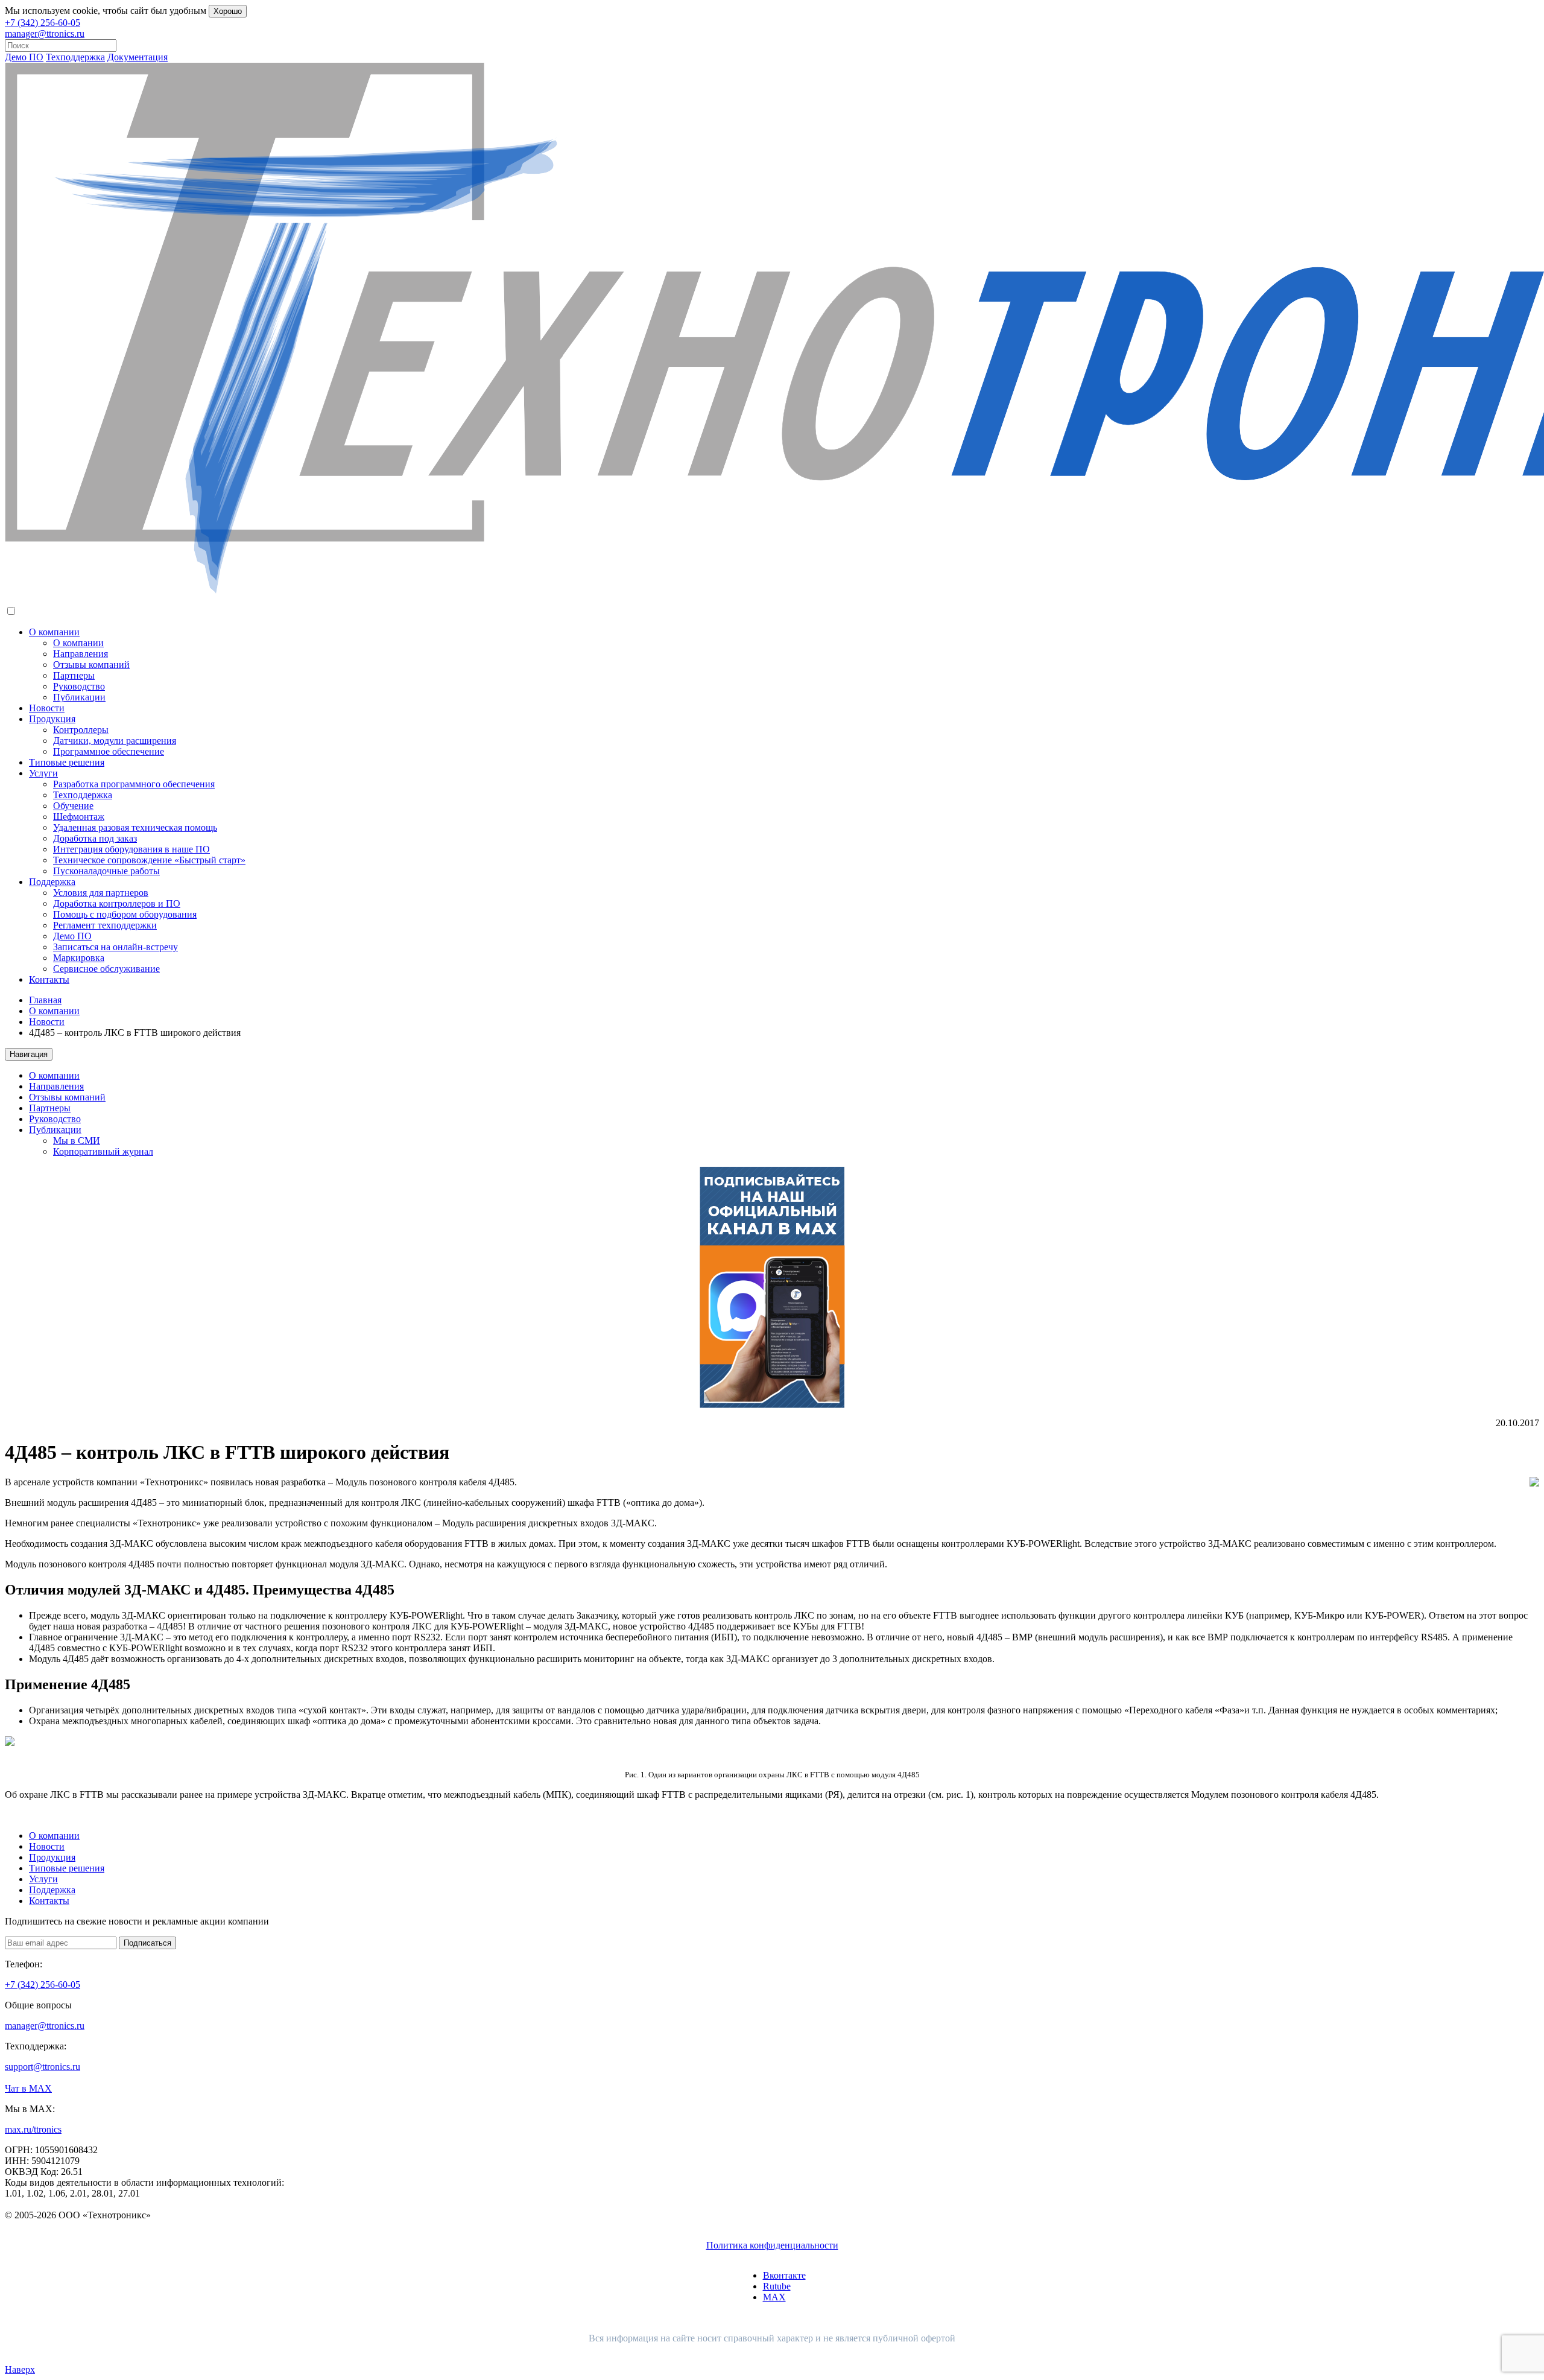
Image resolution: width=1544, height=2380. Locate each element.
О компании (54, 632)
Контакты (49, 979)
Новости (47, 708)
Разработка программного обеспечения (134, 784)
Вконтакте (784, 2275)
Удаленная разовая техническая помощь (135, 827)
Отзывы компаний (91, 665)
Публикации (79, 697)
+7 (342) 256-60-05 (43, 23)
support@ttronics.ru (43, 2067)
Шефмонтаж (79, 817)
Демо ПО (24, 57)
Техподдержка (75, 57)
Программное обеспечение (109, 751)
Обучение (73, 806)
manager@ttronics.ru (45, 33)
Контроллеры (81, 730)
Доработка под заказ (95, 838)
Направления (81, 654)
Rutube (777, 2286)
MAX (774, 2297)
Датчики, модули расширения (115, 741)
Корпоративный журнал (103, 1151)
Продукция (52, 719)
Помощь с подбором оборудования (125, 914)
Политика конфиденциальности (772, 2245)
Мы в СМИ (77, 1141)
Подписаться (147, 1943)
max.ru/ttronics (33, 2129)
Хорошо (228, 11)
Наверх (20, 2369)
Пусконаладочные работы (106, 871)
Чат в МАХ (28, 2088)
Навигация (29, 1054)
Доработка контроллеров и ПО (117, 903)
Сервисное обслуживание (106, 969)
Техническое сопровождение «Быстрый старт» (149, 860)
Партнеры (74, 675)
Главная (45, 1000)
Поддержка (52, 882)
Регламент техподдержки (105, 925)
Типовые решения (67, 762)
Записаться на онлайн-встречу (115, 947)
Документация (138, 57)
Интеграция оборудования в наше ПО (131, 849)
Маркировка (79, 958)
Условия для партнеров (101, 893)
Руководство (79, 686)
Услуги (43, 773)
